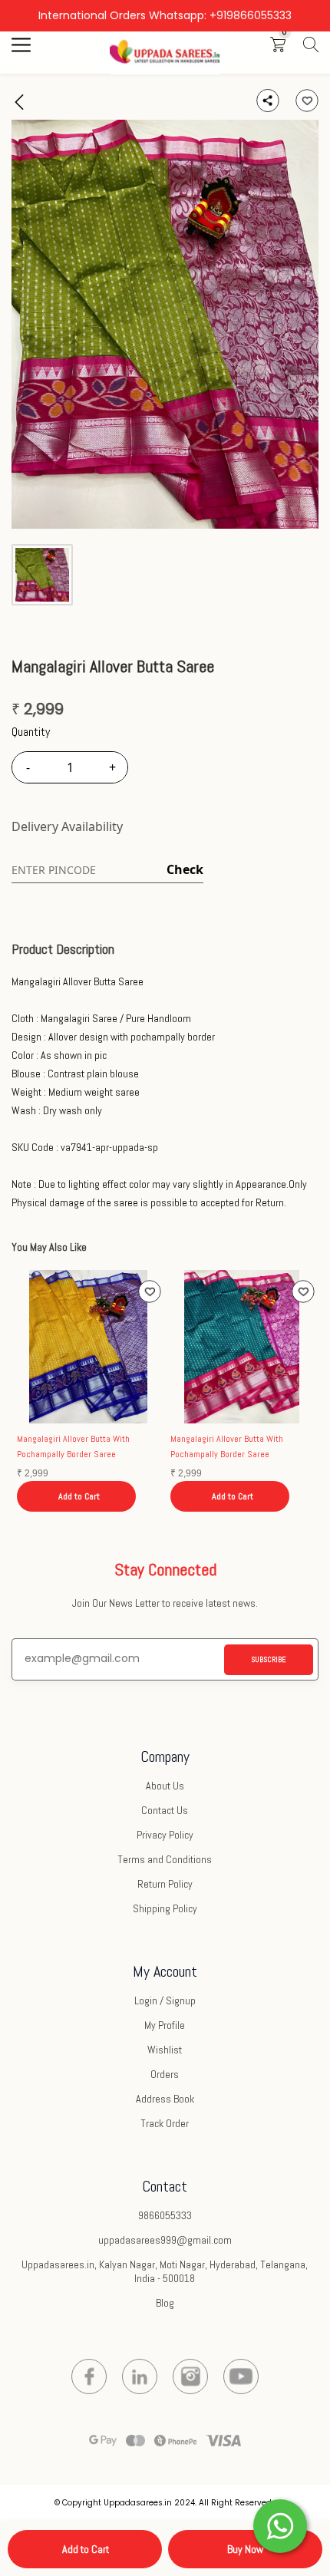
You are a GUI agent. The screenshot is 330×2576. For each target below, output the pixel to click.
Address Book (165, 2099)
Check (185, 869)
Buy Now (245, 2549)
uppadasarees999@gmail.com (165, 2240)
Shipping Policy (165, 1908)
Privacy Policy (165, 1835)
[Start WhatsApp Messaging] (280, 2525)
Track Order (165, 2123)
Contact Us (165, 1810)
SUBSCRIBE (269, 1659)
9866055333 (165, 2215)
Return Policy (165, 1884)
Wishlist (165, 2050)
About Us (165, 1786)
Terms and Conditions (165, 1859)
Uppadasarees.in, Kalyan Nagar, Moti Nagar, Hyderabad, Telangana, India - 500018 (165, 2271)
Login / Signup (165, 2000)
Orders (165, 2074)
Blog (165, 2303)
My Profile (165, 2025)
